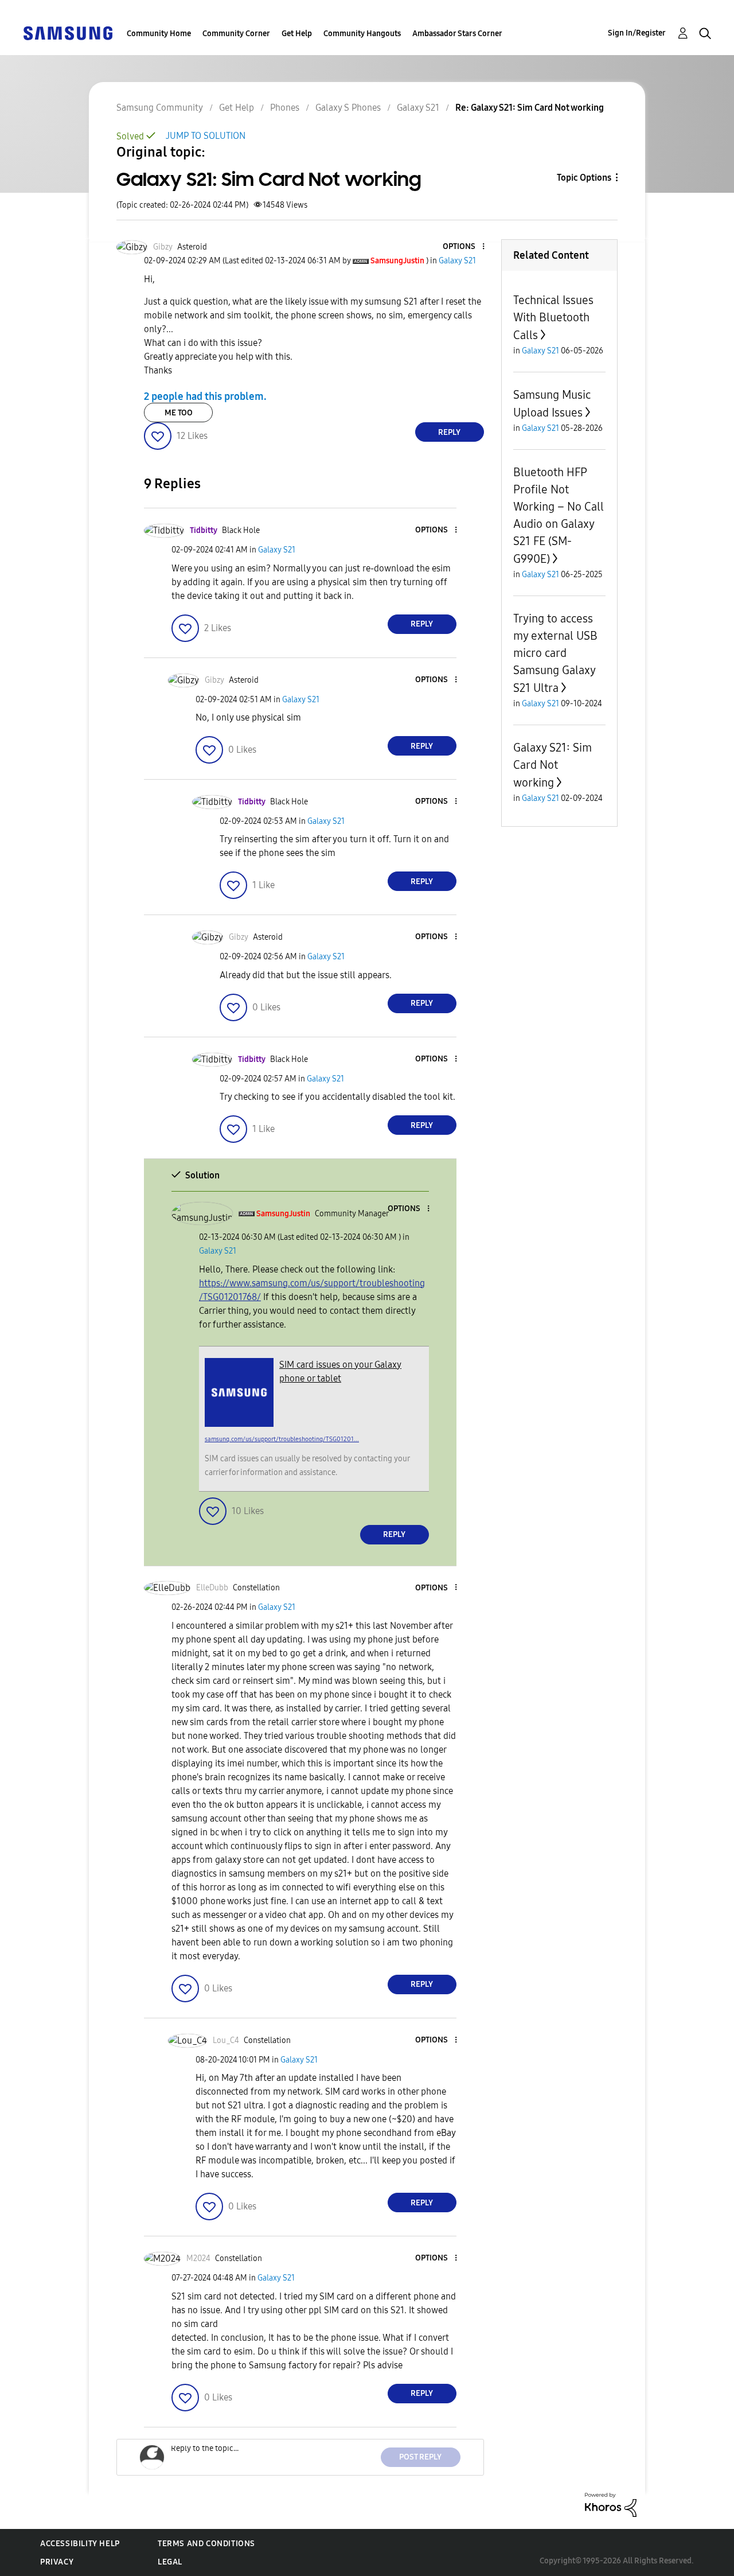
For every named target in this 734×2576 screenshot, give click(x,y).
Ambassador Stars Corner (457, 34)
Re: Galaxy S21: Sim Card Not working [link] (530, 108)
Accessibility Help (80, 2544)
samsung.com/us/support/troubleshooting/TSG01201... (282, 1439)
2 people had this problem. (205, 396)
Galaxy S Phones (348, 108)
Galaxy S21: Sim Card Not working (553, 765)
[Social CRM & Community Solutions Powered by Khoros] (611, 2504)
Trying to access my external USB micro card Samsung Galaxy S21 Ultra (555, 653)
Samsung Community (160, 108)
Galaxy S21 (418, 108)
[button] (464, 247)
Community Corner (236, 34)
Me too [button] (179, 413)
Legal (170, 2562)
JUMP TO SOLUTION (206, 136)
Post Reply (420, 2457)
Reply (449, 432)
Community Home (159, 34)
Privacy (57, 2562)
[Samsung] (68, 32)
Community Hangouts (362, 34)
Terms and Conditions (206, 2544)
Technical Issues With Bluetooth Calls (553, 318)
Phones (285, 108)
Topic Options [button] (584, 178)
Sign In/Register (637, 33)
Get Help (297, 34)
